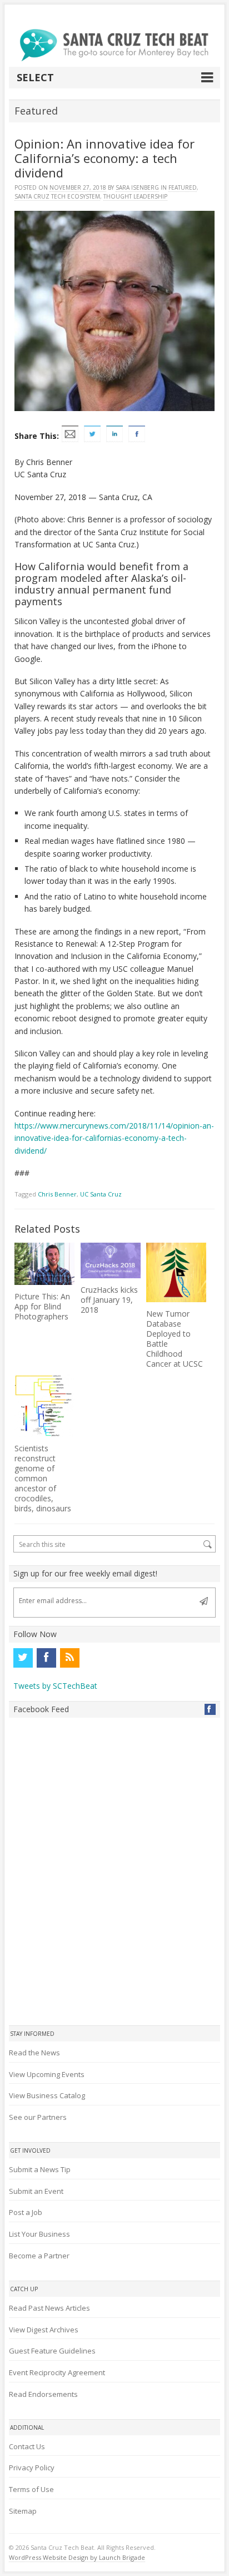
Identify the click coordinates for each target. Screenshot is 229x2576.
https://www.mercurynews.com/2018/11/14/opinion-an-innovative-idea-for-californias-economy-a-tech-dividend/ (114, 1138)
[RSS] (69, 1658)
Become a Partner (39, 2256)
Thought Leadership (135, 196)
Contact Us (27, 2446)
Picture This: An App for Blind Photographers (42, 1306)
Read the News (34, 2053)
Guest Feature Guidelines (52, 2351)
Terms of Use (31, 2489)
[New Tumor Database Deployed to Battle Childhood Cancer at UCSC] (176, 1273)
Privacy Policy (32, 2468)
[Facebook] (46, 1658)
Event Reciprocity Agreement (57, 2372)
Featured (183, 187)
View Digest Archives (44, 2330)
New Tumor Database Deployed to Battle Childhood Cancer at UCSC (175, 1339)
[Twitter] (23, 1658)
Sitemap (23, 2511)
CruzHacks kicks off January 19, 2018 (109, 1300)
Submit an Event (36, 2191)
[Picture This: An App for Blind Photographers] (44, 1264)
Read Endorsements (43, 2394)
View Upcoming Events (47, 2074)
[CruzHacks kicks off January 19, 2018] (111, 1261)
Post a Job (26, 2212)
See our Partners (38, 2117)
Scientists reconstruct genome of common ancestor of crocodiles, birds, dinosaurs (43, 1478)
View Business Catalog (47, 2095)
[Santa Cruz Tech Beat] (114, 45)
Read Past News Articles (49, 2308)
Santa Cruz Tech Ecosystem (57, 196)
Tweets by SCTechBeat (55, 1686)
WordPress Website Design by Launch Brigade (77, 2557)
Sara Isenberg (137, 187)
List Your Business (39, 2234)
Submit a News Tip (40, 2169)
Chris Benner (57, 1194)
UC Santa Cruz (101, 1194)
